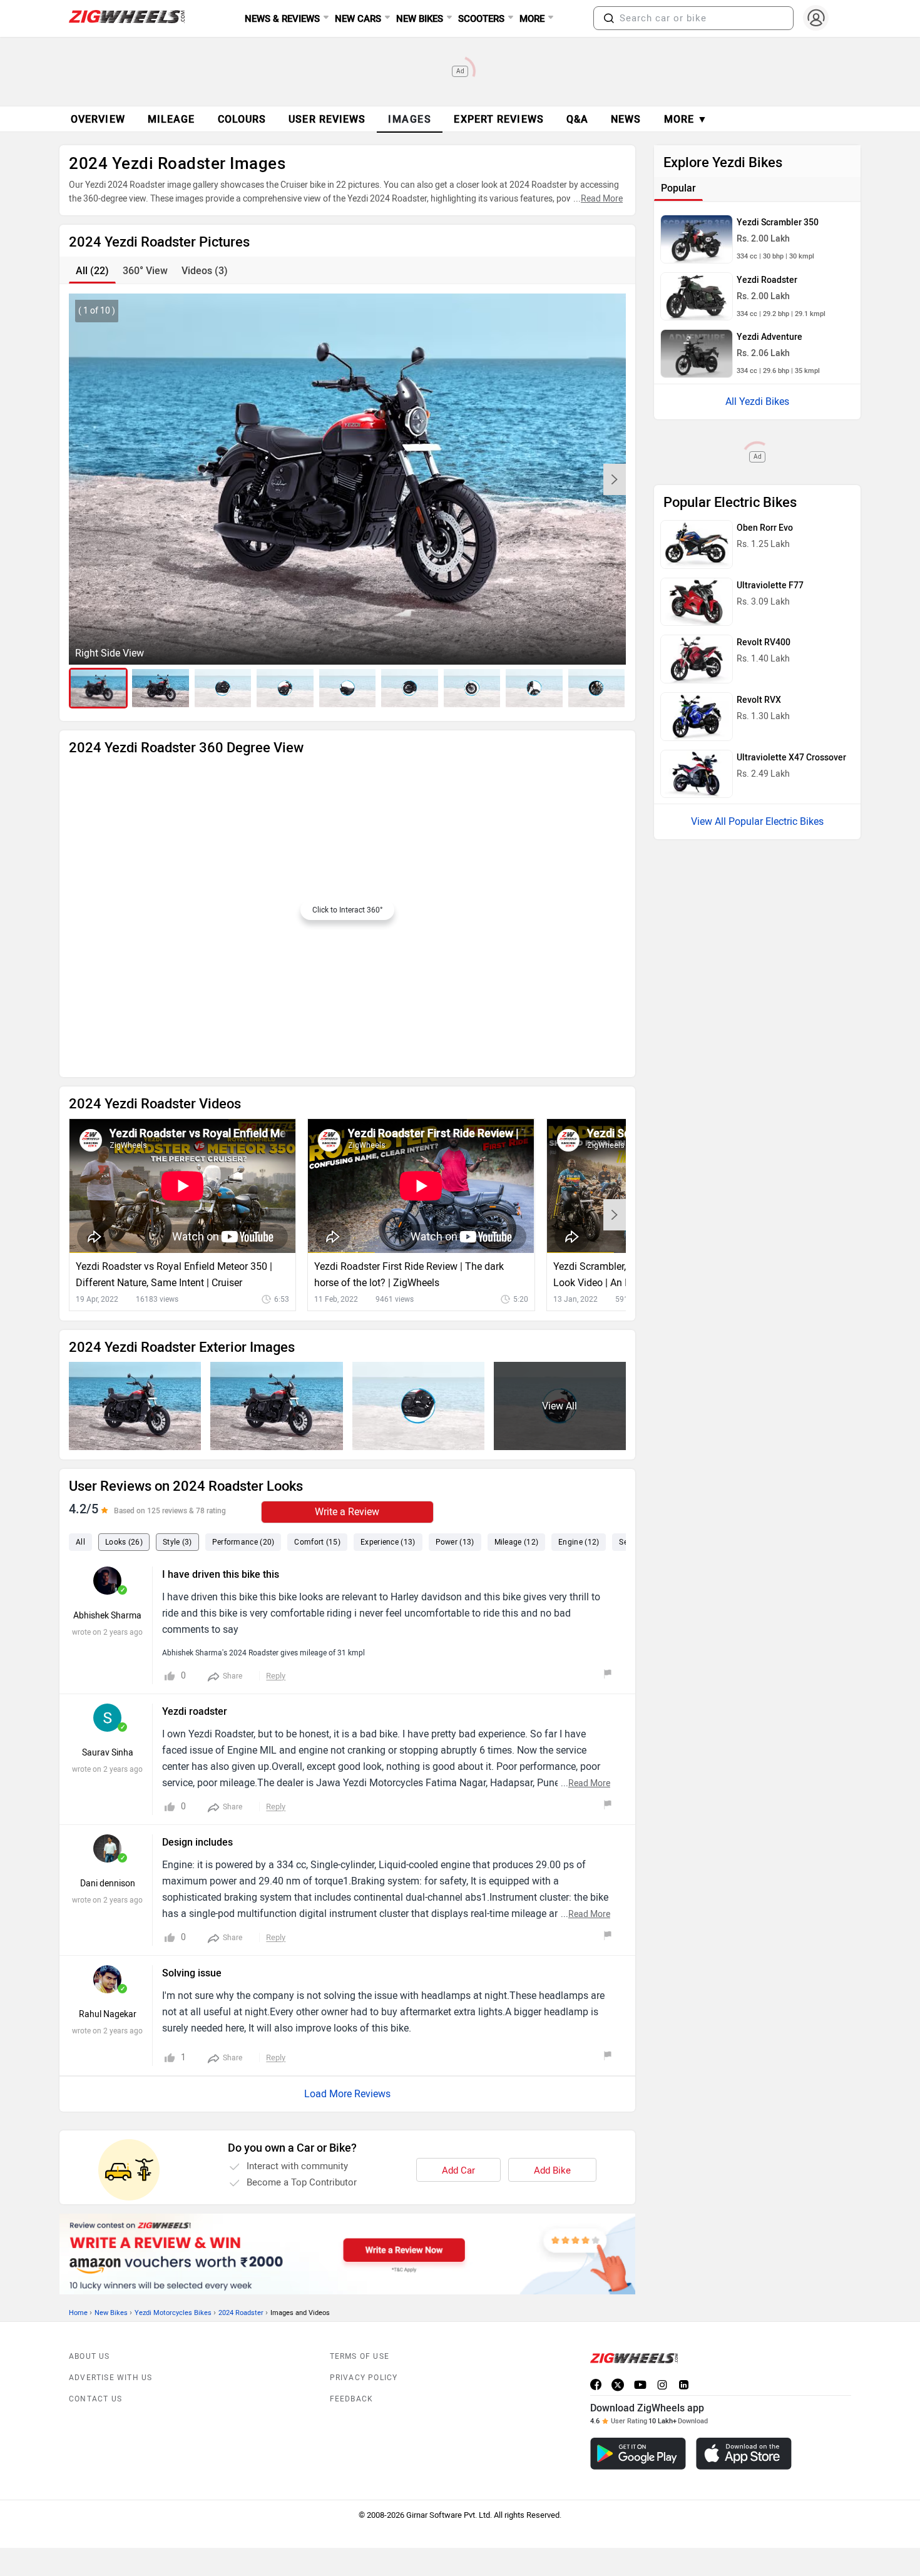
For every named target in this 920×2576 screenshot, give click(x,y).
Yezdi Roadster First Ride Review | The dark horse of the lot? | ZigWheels (409, 1275)
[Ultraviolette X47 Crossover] (697, 774)
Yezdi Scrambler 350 (778, 222)
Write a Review (347, 1512)
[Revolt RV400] (697, 659)
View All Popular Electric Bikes (757, 821)
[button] (609, 18)
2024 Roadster (241, 2313)
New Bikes (111, 2313)
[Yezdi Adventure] (697, 354)
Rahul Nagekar (108, 2014)
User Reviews (327, 119)
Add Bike (552, 2170)
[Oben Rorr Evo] (697, 544)
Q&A (577, 119)
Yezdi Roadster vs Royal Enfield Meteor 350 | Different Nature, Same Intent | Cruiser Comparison (174, 1276)
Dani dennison (108, 1883)
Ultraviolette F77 (770, 585)
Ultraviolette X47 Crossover (791, 758)
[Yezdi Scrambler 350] (697, 239)
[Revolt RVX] (697, 717)
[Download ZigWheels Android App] (638, 2454)
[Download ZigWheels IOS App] (744, 2454)
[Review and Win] (347, 2254)
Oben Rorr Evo (765, 528)
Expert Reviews (498, 119)
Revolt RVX (759, 700)
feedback (352, 2399)
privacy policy (364, 2378)
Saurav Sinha (108, 1753)
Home (78, 2313)
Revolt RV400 (764, 642)
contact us (95, 2399)
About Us (89, 2356)
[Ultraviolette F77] (697, 602)
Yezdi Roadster (767, 280)
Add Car (458, 2170)
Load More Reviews (347, 2094)
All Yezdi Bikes (757, 401)
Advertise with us (110, 2378)
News (626, 119)
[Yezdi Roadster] (697, 297)
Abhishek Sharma (107, 1616)
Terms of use (360, 2356)
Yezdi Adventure (769, 337)
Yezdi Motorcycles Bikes (173, 2313)
